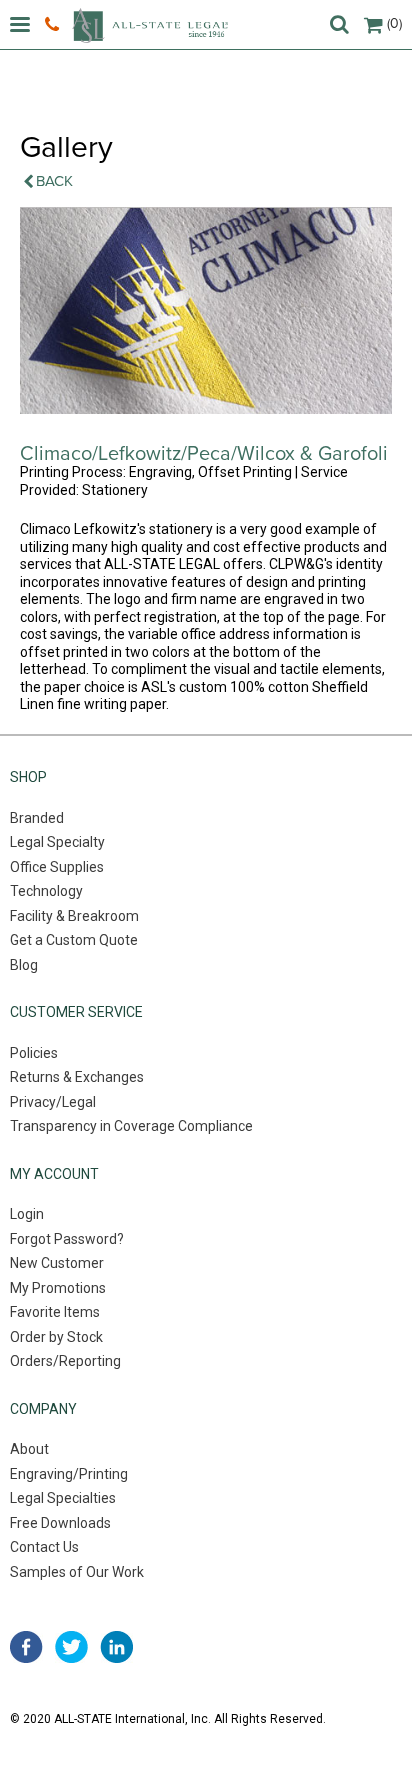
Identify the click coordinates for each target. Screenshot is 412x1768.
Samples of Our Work (77, 1572)
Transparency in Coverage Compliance (131, 1126)
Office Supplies (57, 867)
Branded (37, 818)
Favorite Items (55, 1312)
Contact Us (44, 1547)
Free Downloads (60, 1523)
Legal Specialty (57, 842)
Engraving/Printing (69, 1474)
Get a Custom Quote (74, 940)
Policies (34, 1053)
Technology (46, 891)
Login (27, 1214)
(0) (394, 23)
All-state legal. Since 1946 (150, 25)
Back (54, 181)
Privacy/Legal (53, 1102)
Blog (24, 965)
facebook (26, 1647)
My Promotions (58, 1288)
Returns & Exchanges (77, 1077)
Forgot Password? (67, 1239)
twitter (71, 1647)
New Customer (57, 1263)
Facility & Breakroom (74, 916)
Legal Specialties (63, 1498)
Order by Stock (56, 1337)
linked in (116, 1647)
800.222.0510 (54, 25)
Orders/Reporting (65, 1361)
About (29, 1449)
